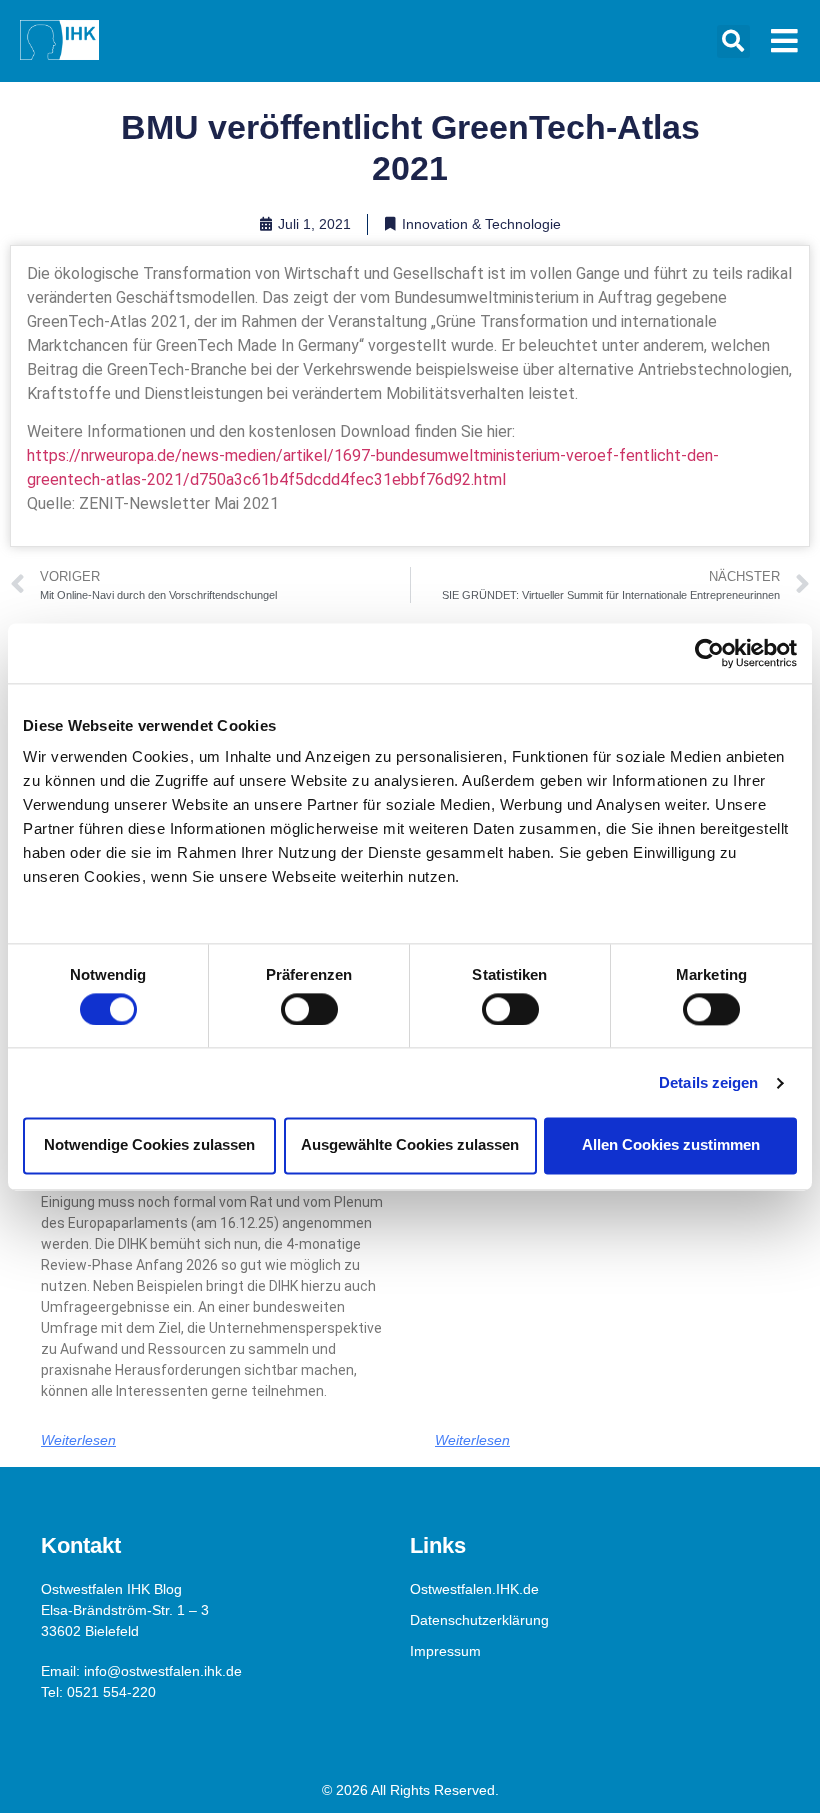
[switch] (309, 1009)
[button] (733, 41)
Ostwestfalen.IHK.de (474, 1589)
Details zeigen (708, 1082)
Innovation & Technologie (481, 224)
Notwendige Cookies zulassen (149, 1145)
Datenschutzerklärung (479, 1620)
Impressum (445, 1651)
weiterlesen (78, 1440)
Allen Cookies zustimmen (671, 1145)
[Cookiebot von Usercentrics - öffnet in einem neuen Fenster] (709, 653)
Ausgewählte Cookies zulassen (410, 1145)
